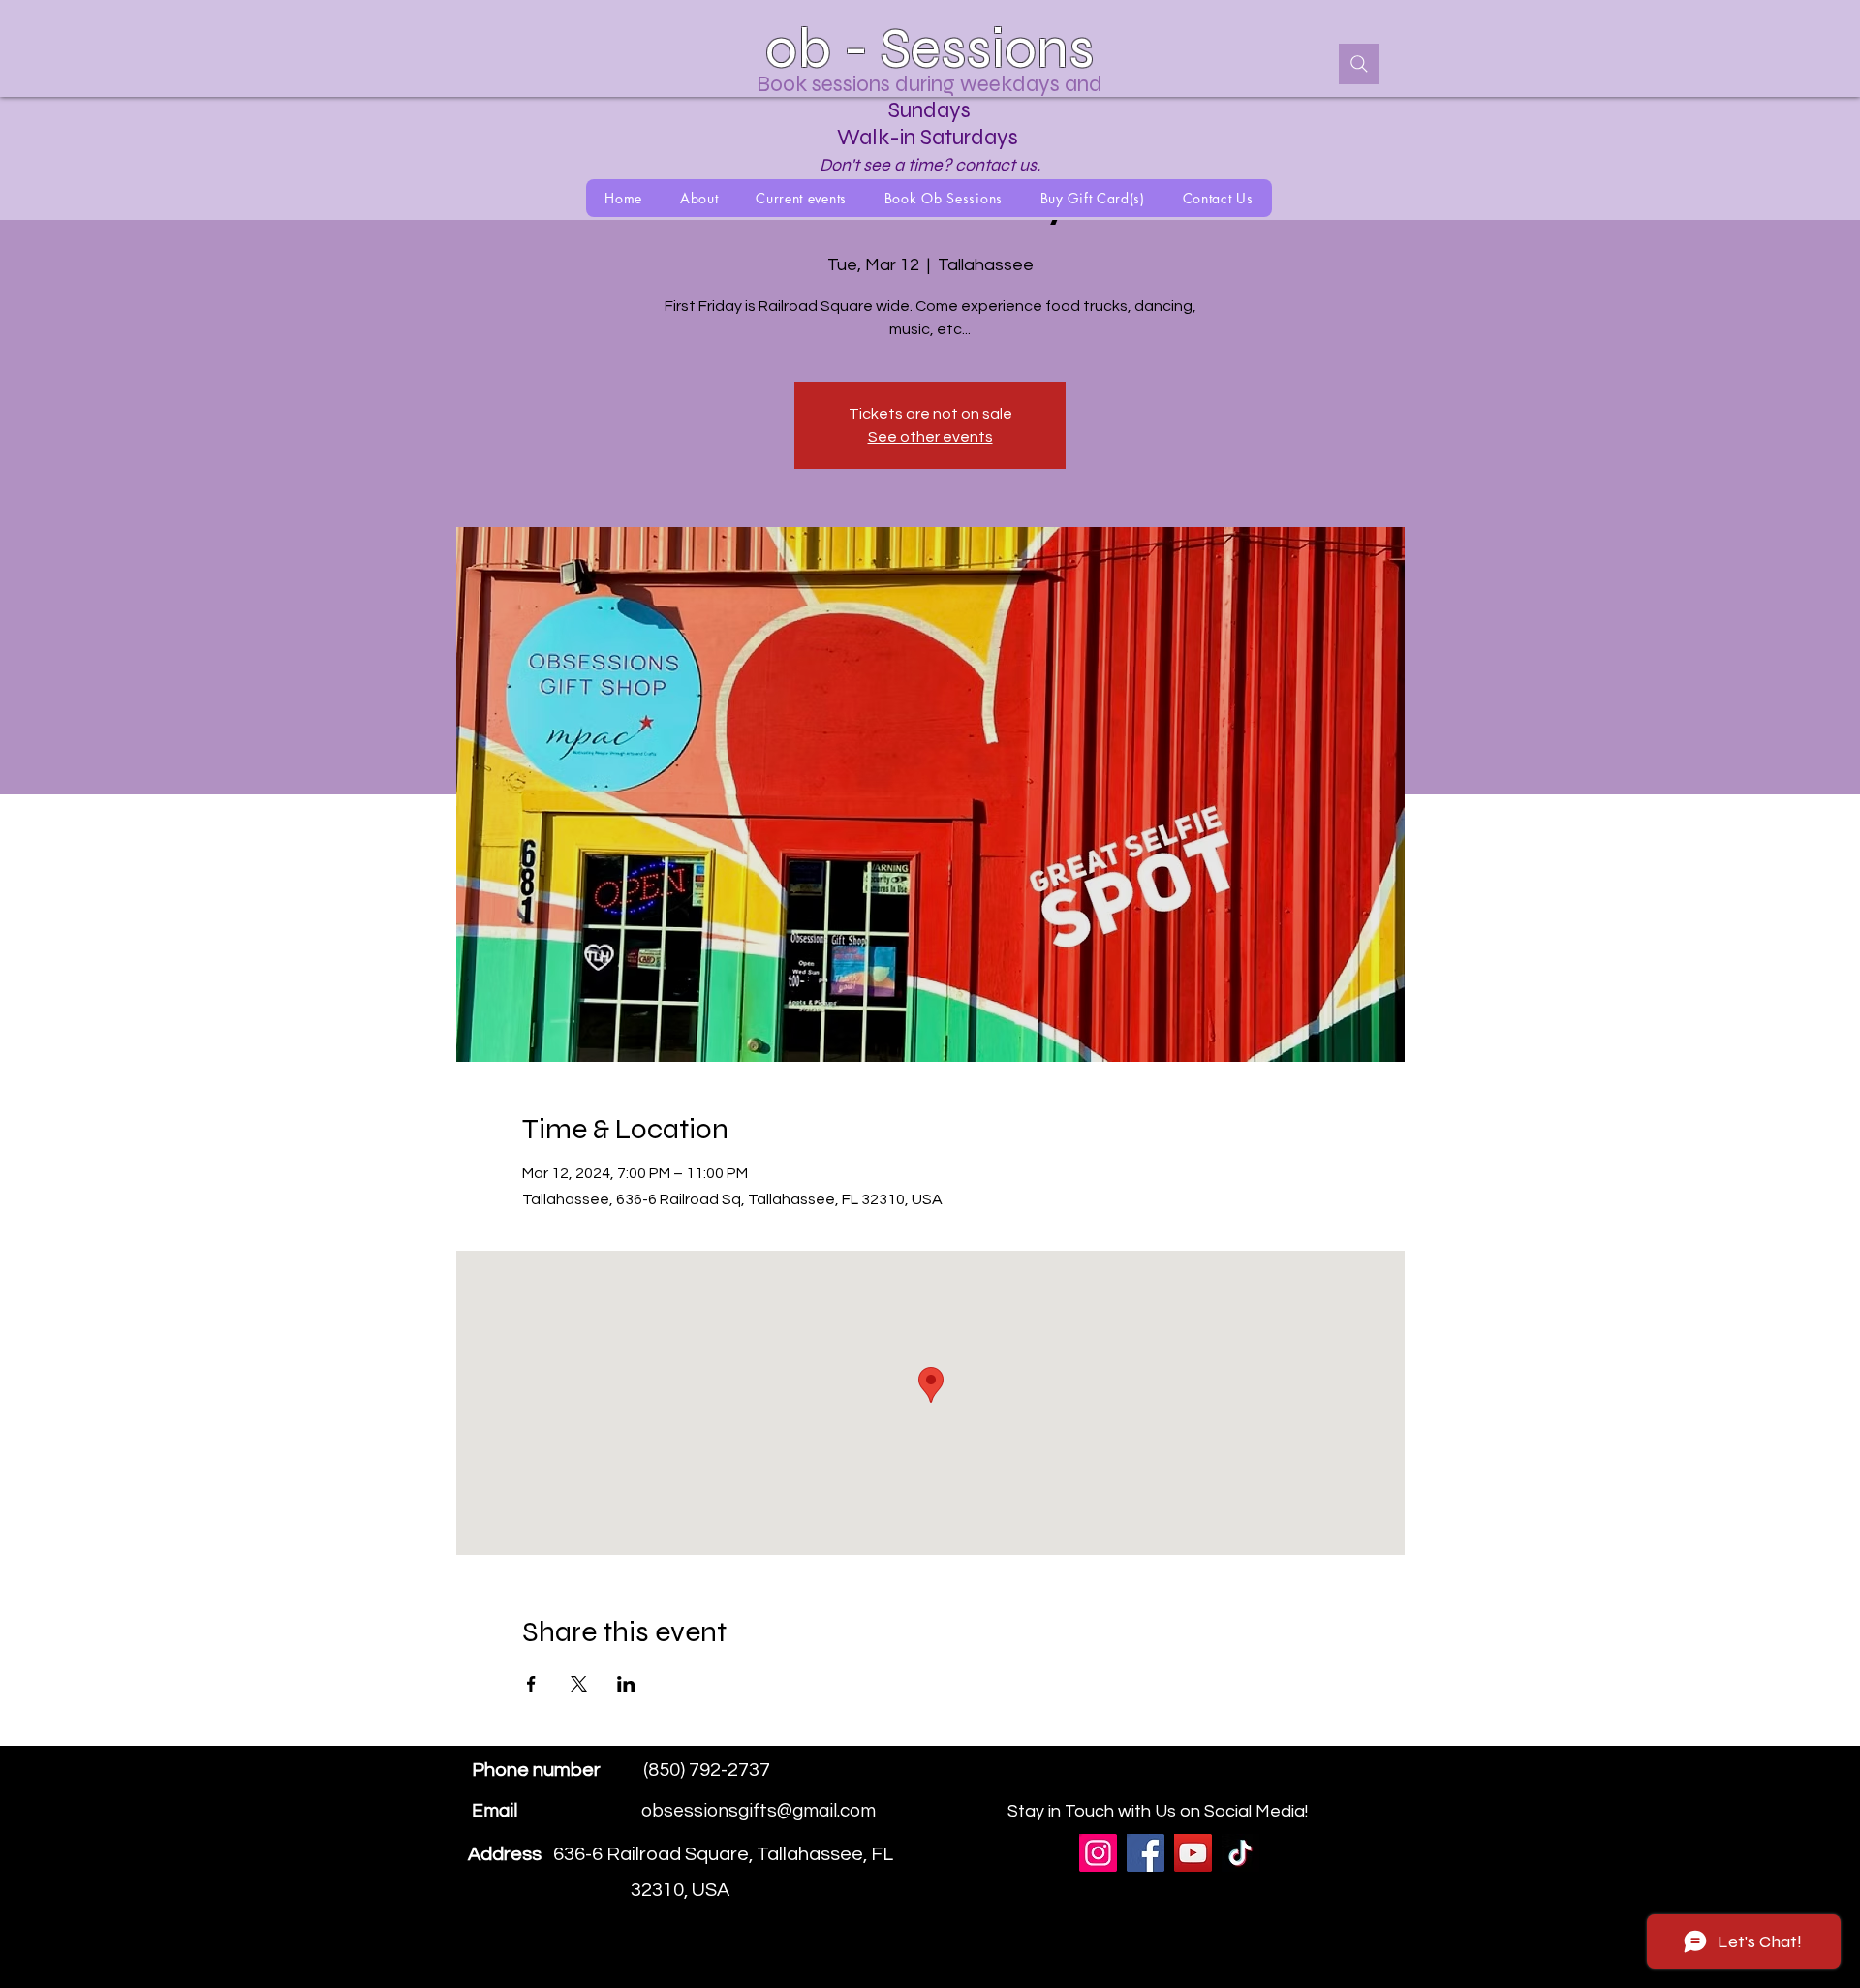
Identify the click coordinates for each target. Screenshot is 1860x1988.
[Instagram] (1336, 1785)
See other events (930, 437)
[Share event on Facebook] (531, 1684)
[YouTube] (1193, 1853)
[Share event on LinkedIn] (626, 1684)
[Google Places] (1278, 1785)
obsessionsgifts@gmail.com (759, 1811)
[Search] (1359, 64)
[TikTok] (1240, 1853)
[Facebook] (1307, 1785)
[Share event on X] (579, 1684)
